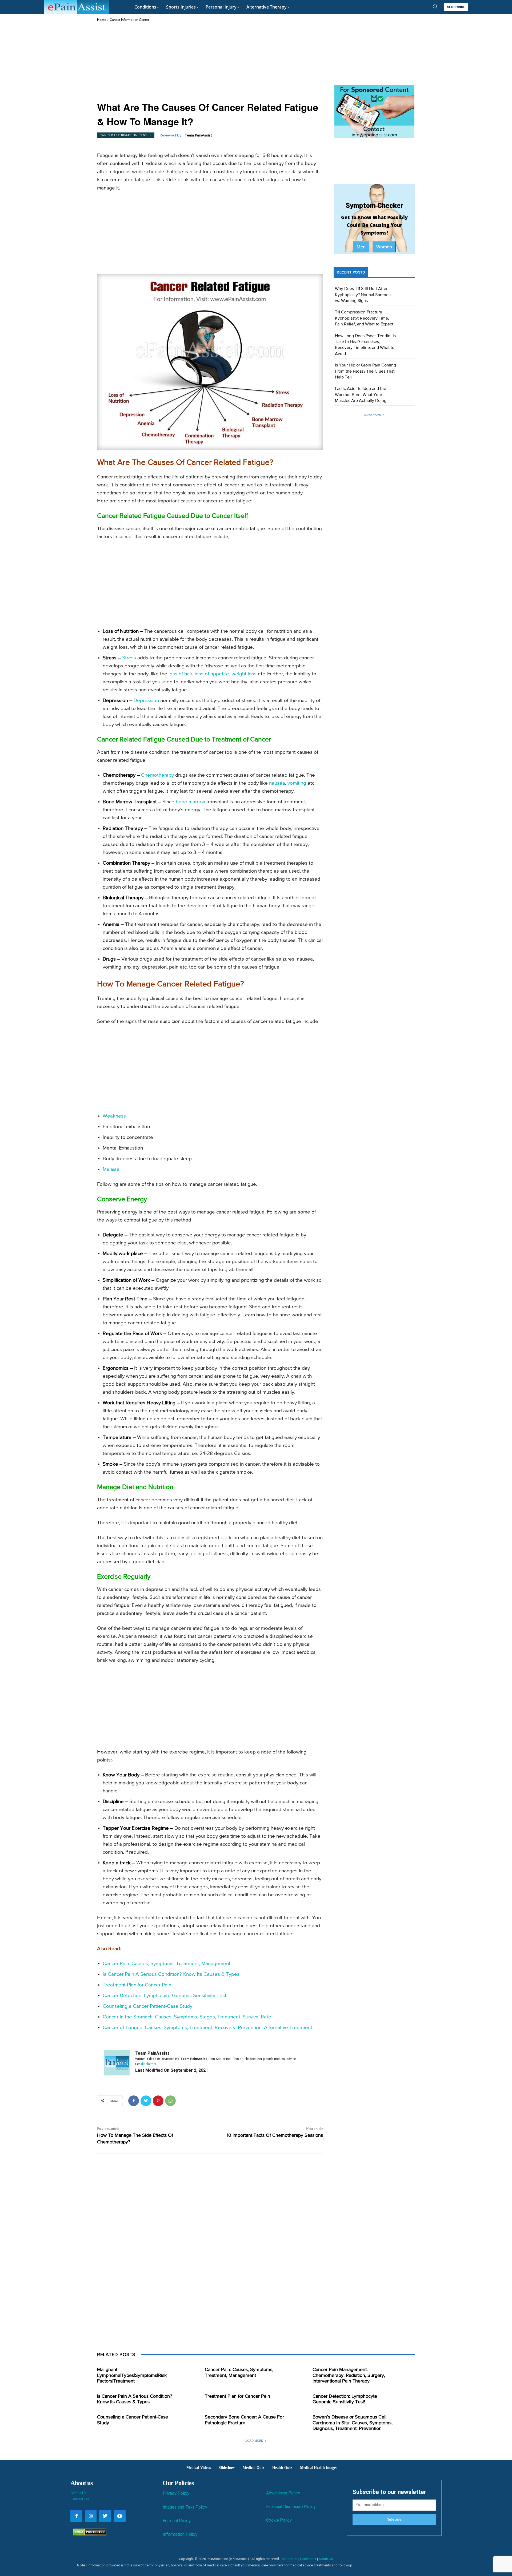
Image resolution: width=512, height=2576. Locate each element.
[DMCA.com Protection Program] (88, 2534)
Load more (373, 415)
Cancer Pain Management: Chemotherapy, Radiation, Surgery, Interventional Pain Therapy (349, 2375)
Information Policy (180, 2534)
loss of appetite (212, 674)
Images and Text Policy (185, 2507)
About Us (78, 2493)
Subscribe (394, 2519)
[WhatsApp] (170, 2101)
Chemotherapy (157, 775)
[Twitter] (146, 2101)
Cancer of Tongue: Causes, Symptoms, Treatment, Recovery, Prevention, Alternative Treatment (207, 2028)
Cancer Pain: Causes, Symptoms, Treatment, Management (167, 1964)
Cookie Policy (279, 2520)
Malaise (111, 1169)
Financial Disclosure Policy (291, 2507)
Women (384, 247)
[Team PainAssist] (117, 2063)
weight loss (244, 674)
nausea (277, 783)
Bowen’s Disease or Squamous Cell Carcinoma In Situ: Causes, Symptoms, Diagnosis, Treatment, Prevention (353, 2423)
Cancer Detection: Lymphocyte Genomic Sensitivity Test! (165, 1996)
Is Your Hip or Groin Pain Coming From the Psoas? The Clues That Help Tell (365, 371)
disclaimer (149, 2064)
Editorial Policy (177, 2521)
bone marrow (190, 802)
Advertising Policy (283, 2493)
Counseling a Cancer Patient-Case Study (147, 2006)
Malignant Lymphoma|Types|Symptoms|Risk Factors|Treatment (132, 2375)
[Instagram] (91, 2516)
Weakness (114, 1116)
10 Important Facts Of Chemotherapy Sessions (275, 2135)
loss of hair (180, 674)
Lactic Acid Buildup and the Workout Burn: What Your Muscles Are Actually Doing (361, 395)
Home (102, 20)
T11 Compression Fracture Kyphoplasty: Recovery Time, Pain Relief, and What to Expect (364, 318)
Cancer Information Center (129, 20)
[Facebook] (134, 2101)
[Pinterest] (158, 2101)
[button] (435, 6)
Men (361, 247)
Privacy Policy (176, 2493)
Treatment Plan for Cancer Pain (137, 1985)
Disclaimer (308, 2559)
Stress (129, 658)
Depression (146, 701)
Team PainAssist (198, 135)
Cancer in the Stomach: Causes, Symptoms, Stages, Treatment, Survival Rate (187, 2017)
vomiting (297, 783)
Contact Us (80, 2499)
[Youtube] (120, 2516)
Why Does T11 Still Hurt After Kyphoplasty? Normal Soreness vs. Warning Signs (364, 295)
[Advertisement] (210, 62)
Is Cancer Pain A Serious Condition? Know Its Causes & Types (171, 1974)
